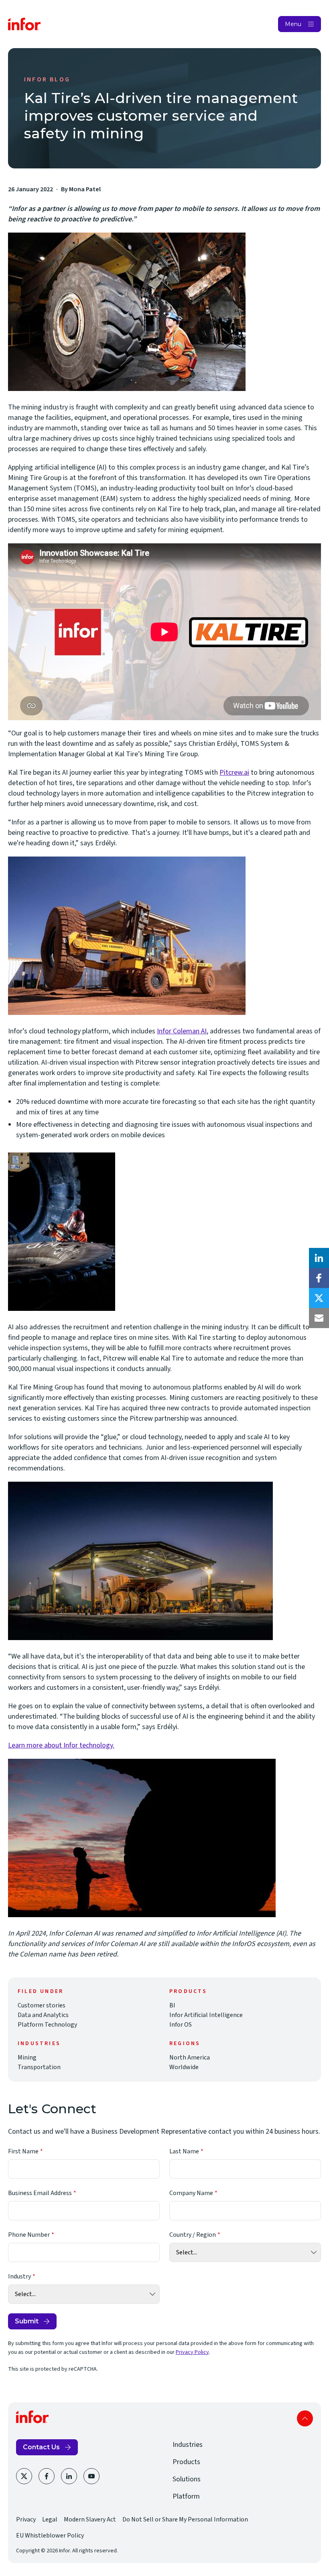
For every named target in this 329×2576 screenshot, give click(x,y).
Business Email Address (40, 2193)
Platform (186, 2496)
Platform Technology (47, 2025)
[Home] (24, 24)
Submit (27, 2321)
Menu (293, 24)
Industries (188, 2445)
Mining (27, 2058)
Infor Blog (47, 79)
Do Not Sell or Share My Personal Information (185, 2519)
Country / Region (193, 2235)
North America (190, 2058)
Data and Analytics (43, 2015)
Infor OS (181, 2025)
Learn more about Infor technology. (61, 1745)
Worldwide (184, 2067)
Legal (50, 2519)
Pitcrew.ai (234, 773)
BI (172, 2005)
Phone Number (29, 2235)
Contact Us (41, 2447)
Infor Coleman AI (182, 1031)
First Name (23, 2151)
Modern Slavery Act (90, 2519)
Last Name (184, 2151)
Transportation (39, 2067)
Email (319, 1318)
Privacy (26, 2519)
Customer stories (42, 2005)
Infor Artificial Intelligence (206, 2015)
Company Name (191, 2193)
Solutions (187, 2479)
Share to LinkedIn (319, 1258)
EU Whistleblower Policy (50, 2535)
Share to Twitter (319, 1298)
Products (186, 2462)
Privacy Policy (192, 2352)
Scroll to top (305, 2418)
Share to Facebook (319, 1278)
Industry (19, 2276)
